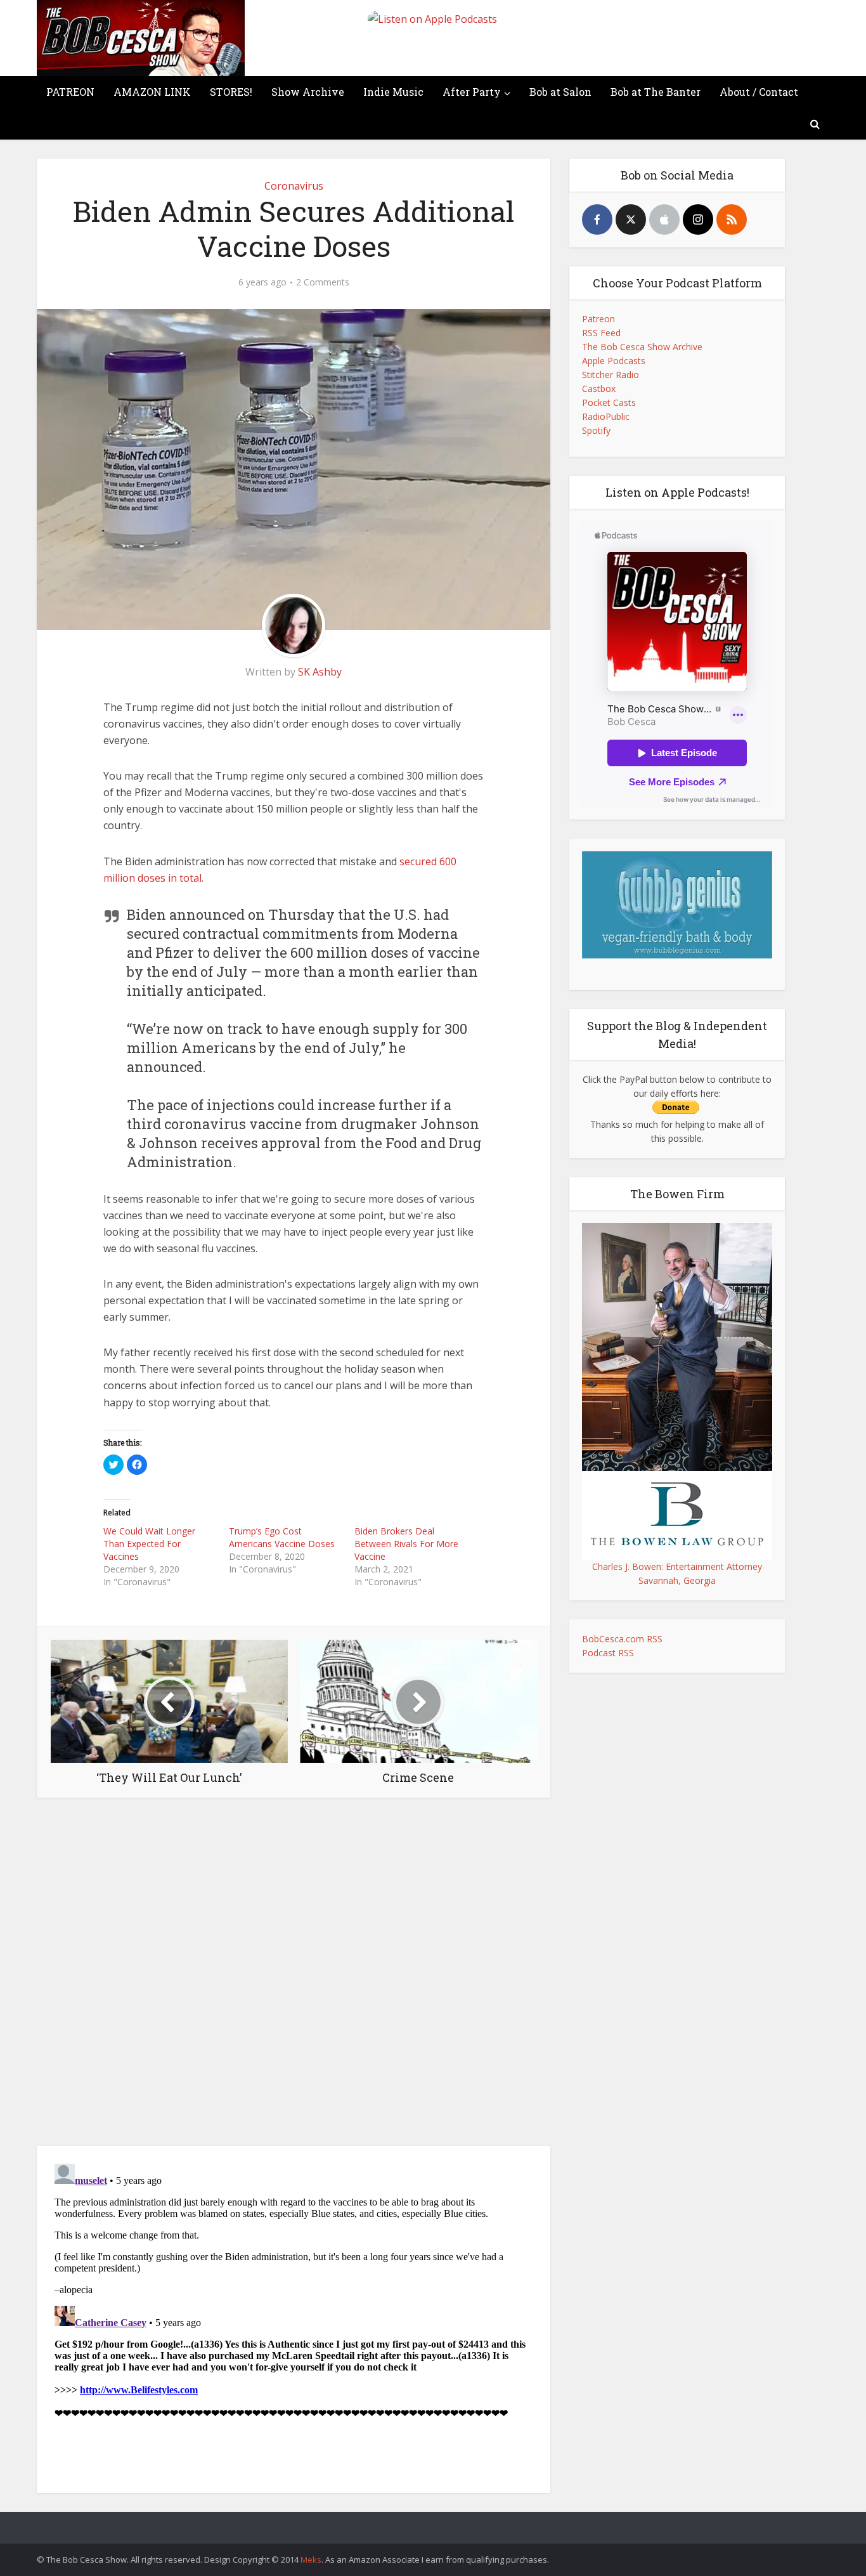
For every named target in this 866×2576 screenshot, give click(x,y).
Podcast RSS (608, 1653)
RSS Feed (601, 333)
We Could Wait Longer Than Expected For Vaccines (149, 1544)
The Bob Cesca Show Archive (642, 347)
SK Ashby (320, 672)
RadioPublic (606, 416)
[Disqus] (294, 1975)
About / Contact (759, 92)
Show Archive (308, 92)
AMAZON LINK (152, 92)
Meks (311, 2560)
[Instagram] (698, 219)
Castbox (599, 389)
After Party (472, 92)
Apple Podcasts (614, 361)
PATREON (70, 92)
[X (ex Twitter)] (631, 219)
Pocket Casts (609, 402)
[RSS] (732, 219)
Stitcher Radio (611, 375)
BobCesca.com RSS (622, 1639)
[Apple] (664, 219)
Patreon (598, 319)
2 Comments (323, 282)
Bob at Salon (560, 92)
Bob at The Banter (656, 92)
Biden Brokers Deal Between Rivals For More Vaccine (406, 1544)
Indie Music (393, 92)
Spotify (596, 430)
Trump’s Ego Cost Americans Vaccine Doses (282, 1537)
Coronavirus (294, 186)
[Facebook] (597, 219)
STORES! (231, 92)
